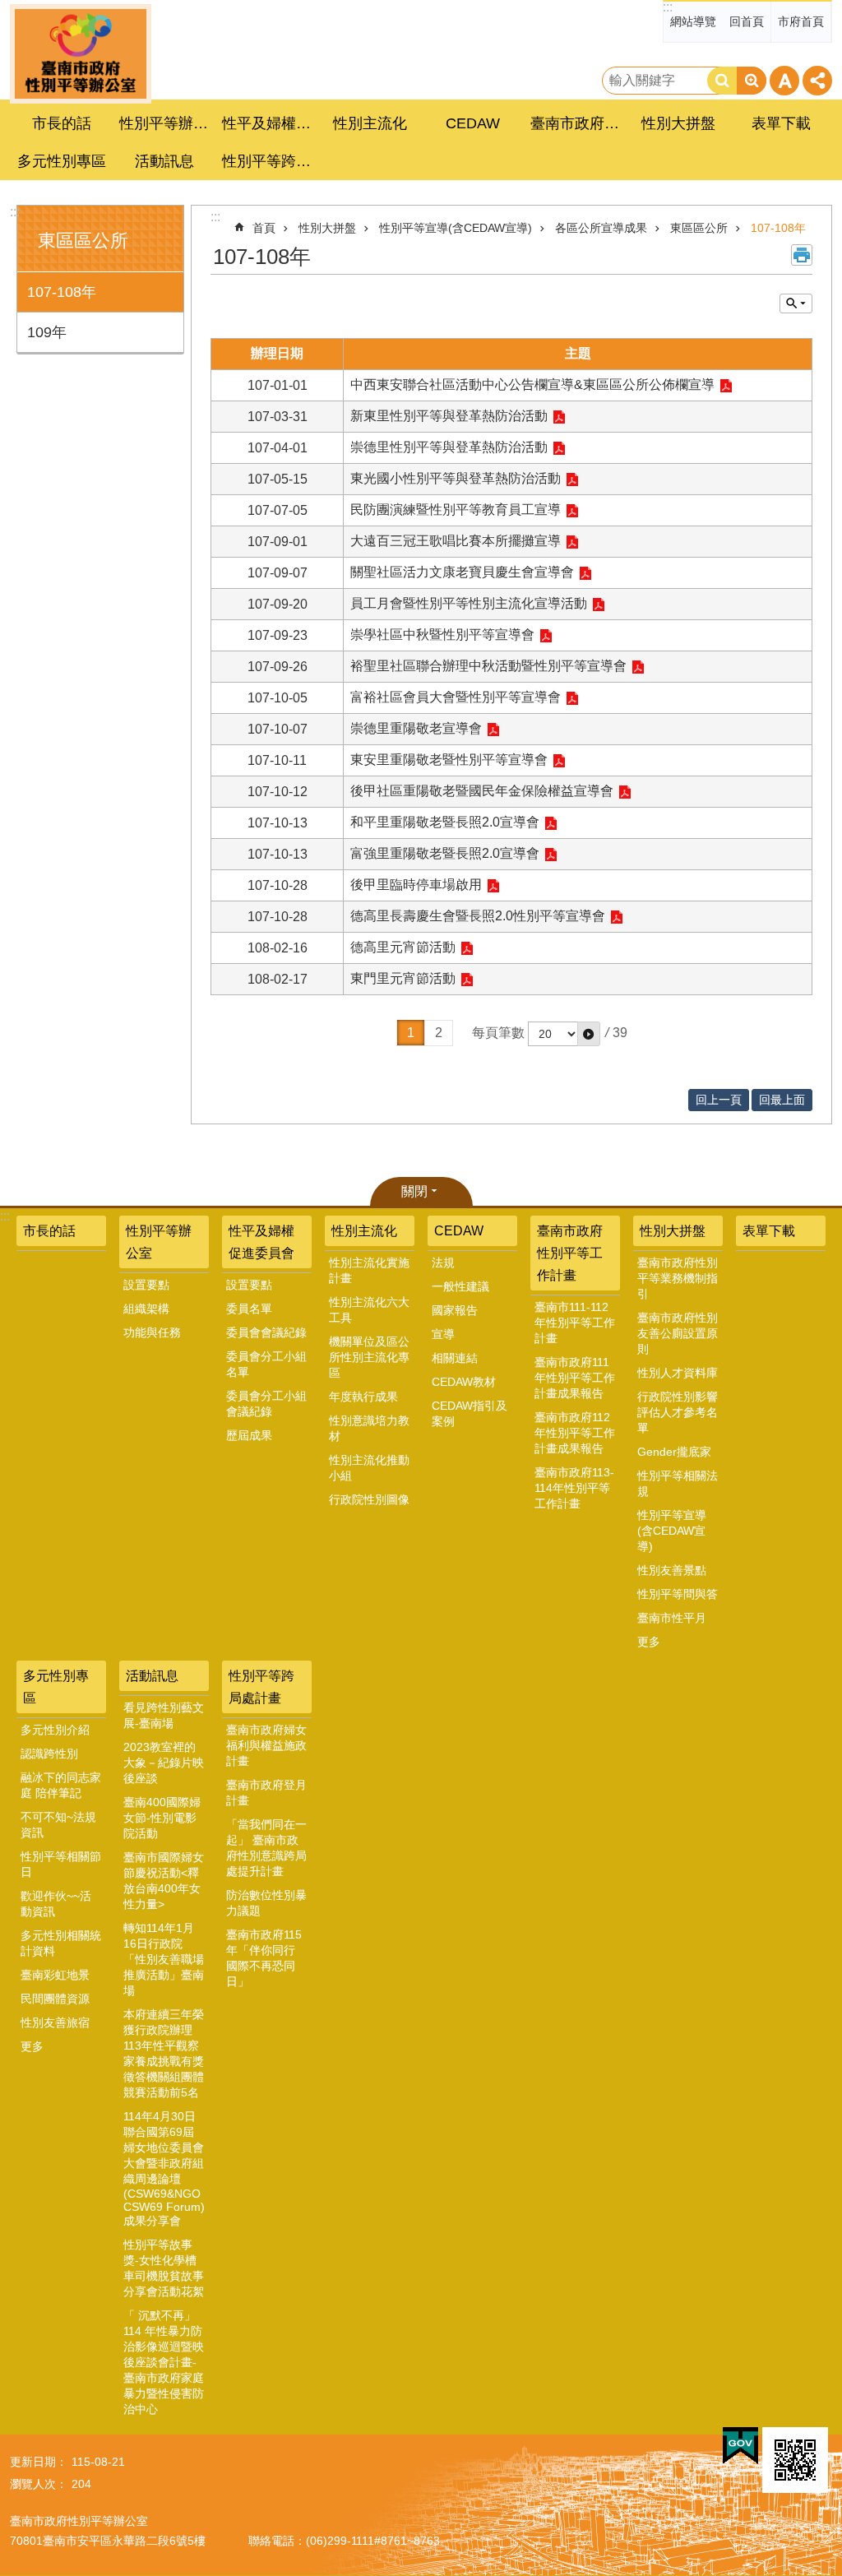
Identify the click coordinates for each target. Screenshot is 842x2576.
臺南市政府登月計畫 (266, 1793)
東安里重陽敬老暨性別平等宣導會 (449, 760)
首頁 (264, 228)
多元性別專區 (56, 1687)
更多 (649, 1642)
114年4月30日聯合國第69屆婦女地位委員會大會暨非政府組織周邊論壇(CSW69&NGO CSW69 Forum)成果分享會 (164, 2168)
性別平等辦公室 (159, 1242)
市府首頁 (801, 21)
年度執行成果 (363, 1397)
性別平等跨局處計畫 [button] (269, 161)
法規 (443, 1263)
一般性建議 (460, 1286)
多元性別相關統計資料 (61, 1943)
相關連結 (455, 1358)
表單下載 (781, 123)
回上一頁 (719, 1100)
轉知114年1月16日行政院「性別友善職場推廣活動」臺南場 (164, 1959)
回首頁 (747, 21)
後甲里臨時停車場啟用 (416, 885)
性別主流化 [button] (370, 123)
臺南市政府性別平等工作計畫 (570, 1253)
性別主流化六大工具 (369, 1310)
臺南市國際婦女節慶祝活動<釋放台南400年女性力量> (164, 1881)
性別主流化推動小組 (369, 1468)
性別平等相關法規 (678, 1483)
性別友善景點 (672, 1570)
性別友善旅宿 (55, 2022)
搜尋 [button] (722, 81)
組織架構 (146, 1309)
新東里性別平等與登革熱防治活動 (449, 416)
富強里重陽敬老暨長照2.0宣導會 (445, 853)
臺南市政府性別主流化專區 (81, 54)
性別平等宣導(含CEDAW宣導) (456, 228)
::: (668, 7)
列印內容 (802, 255)
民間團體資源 (55, 1999)
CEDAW (459, 1231)
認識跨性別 (49, 1754)
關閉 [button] (414, 1191)
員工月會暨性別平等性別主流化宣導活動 (469, 603)
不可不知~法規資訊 (58, 1825)
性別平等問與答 (678, 1594)
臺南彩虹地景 (55, 1975)
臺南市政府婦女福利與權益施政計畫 (266, 1745)
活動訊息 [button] (164, 161)
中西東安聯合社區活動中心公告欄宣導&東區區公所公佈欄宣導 (532, 385)
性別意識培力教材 (369, 1428)
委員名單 (249, 1309)
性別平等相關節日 (61, 1864)
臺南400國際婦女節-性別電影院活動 (162, 1818)
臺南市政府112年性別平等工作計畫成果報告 (575, 1433)
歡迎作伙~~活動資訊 (56, 1904)
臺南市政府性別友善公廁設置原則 (678, 1333)
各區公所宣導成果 (601, 228)
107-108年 (62, 292)
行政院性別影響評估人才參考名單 (678, 1412)
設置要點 (146, 1285)
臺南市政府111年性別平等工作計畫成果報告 (575, 1378)
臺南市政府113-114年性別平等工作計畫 (574, 1488)
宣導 (443, 1334)
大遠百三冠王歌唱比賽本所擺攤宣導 (456, 541)
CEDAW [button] (473, 123)
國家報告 (455, 1310)
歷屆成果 (249, 1435)
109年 (47, 332)
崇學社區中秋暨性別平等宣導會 (442, 635)
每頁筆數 (498, 1033)
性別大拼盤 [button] (678, 123)
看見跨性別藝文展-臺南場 (164, 1715)
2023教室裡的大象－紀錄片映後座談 (164, 1763)
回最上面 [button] (782, 1100)
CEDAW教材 (464, 1382)
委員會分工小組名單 (266, 1364)
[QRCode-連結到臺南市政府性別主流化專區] (795, 2460)
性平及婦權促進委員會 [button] (269, 123)
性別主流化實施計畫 (369, 1270)
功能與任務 (152, 1332)
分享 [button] (817, 81)
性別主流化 (364, 1231)
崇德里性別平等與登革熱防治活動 (449, 447)
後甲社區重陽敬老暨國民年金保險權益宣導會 (482, 791)
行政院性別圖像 (369, 1499)
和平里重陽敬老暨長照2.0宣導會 (445, 822)
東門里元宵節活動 (403, 978)
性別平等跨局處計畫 (261, 1687)
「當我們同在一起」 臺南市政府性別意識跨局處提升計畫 (266, 1848)
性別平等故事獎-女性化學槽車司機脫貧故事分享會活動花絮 (164, 2268)
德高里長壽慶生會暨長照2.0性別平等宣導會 (478, 916)
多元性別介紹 (55, 1730)
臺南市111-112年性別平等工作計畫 (575, 1323)
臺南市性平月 (672, 1618)
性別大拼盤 (327, 228)
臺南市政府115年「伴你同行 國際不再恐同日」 (264, 1958)
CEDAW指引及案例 (470, 1413)
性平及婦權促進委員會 (261, 1242)
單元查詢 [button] (796, 303)
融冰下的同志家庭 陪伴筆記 (61, 1785)
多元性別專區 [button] (62, 161)
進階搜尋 (752, 81)
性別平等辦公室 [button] (166, 123)
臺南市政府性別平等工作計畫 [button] (577, 123)
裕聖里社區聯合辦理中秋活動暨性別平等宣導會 (488, 666)
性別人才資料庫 (678, 1373)
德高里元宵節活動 (403, 947)
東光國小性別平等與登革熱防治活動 (456, 478)
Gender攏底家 (674, 1452)
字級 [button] (784, 81)
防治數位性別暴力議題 (266, 1903)
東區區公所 (699, 228)
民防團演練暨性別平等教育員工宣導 (456, 510)
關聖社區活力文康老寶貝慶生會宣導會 (462, 572)
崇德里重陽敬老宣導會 (416, 728)
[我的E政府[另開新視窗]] (740, 2446)
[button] (589, 1034)
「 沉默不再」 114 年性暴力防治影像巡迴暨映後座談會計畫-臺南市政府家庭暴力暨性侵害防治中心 (164, 2362)
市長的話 (62, 123)
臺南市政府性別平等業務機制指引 (678, 1278)
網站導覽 (693, 21)
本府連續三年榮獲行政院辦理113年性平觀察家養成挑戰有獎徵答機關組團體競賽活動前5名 (164, 2053)
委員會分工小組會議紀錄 (266, 1404)
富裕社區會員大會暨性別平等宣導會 (456, 697)
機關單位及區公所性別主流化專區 (369, 1357)
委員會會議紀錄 (266, 1332)
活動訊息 (152, 1676)
